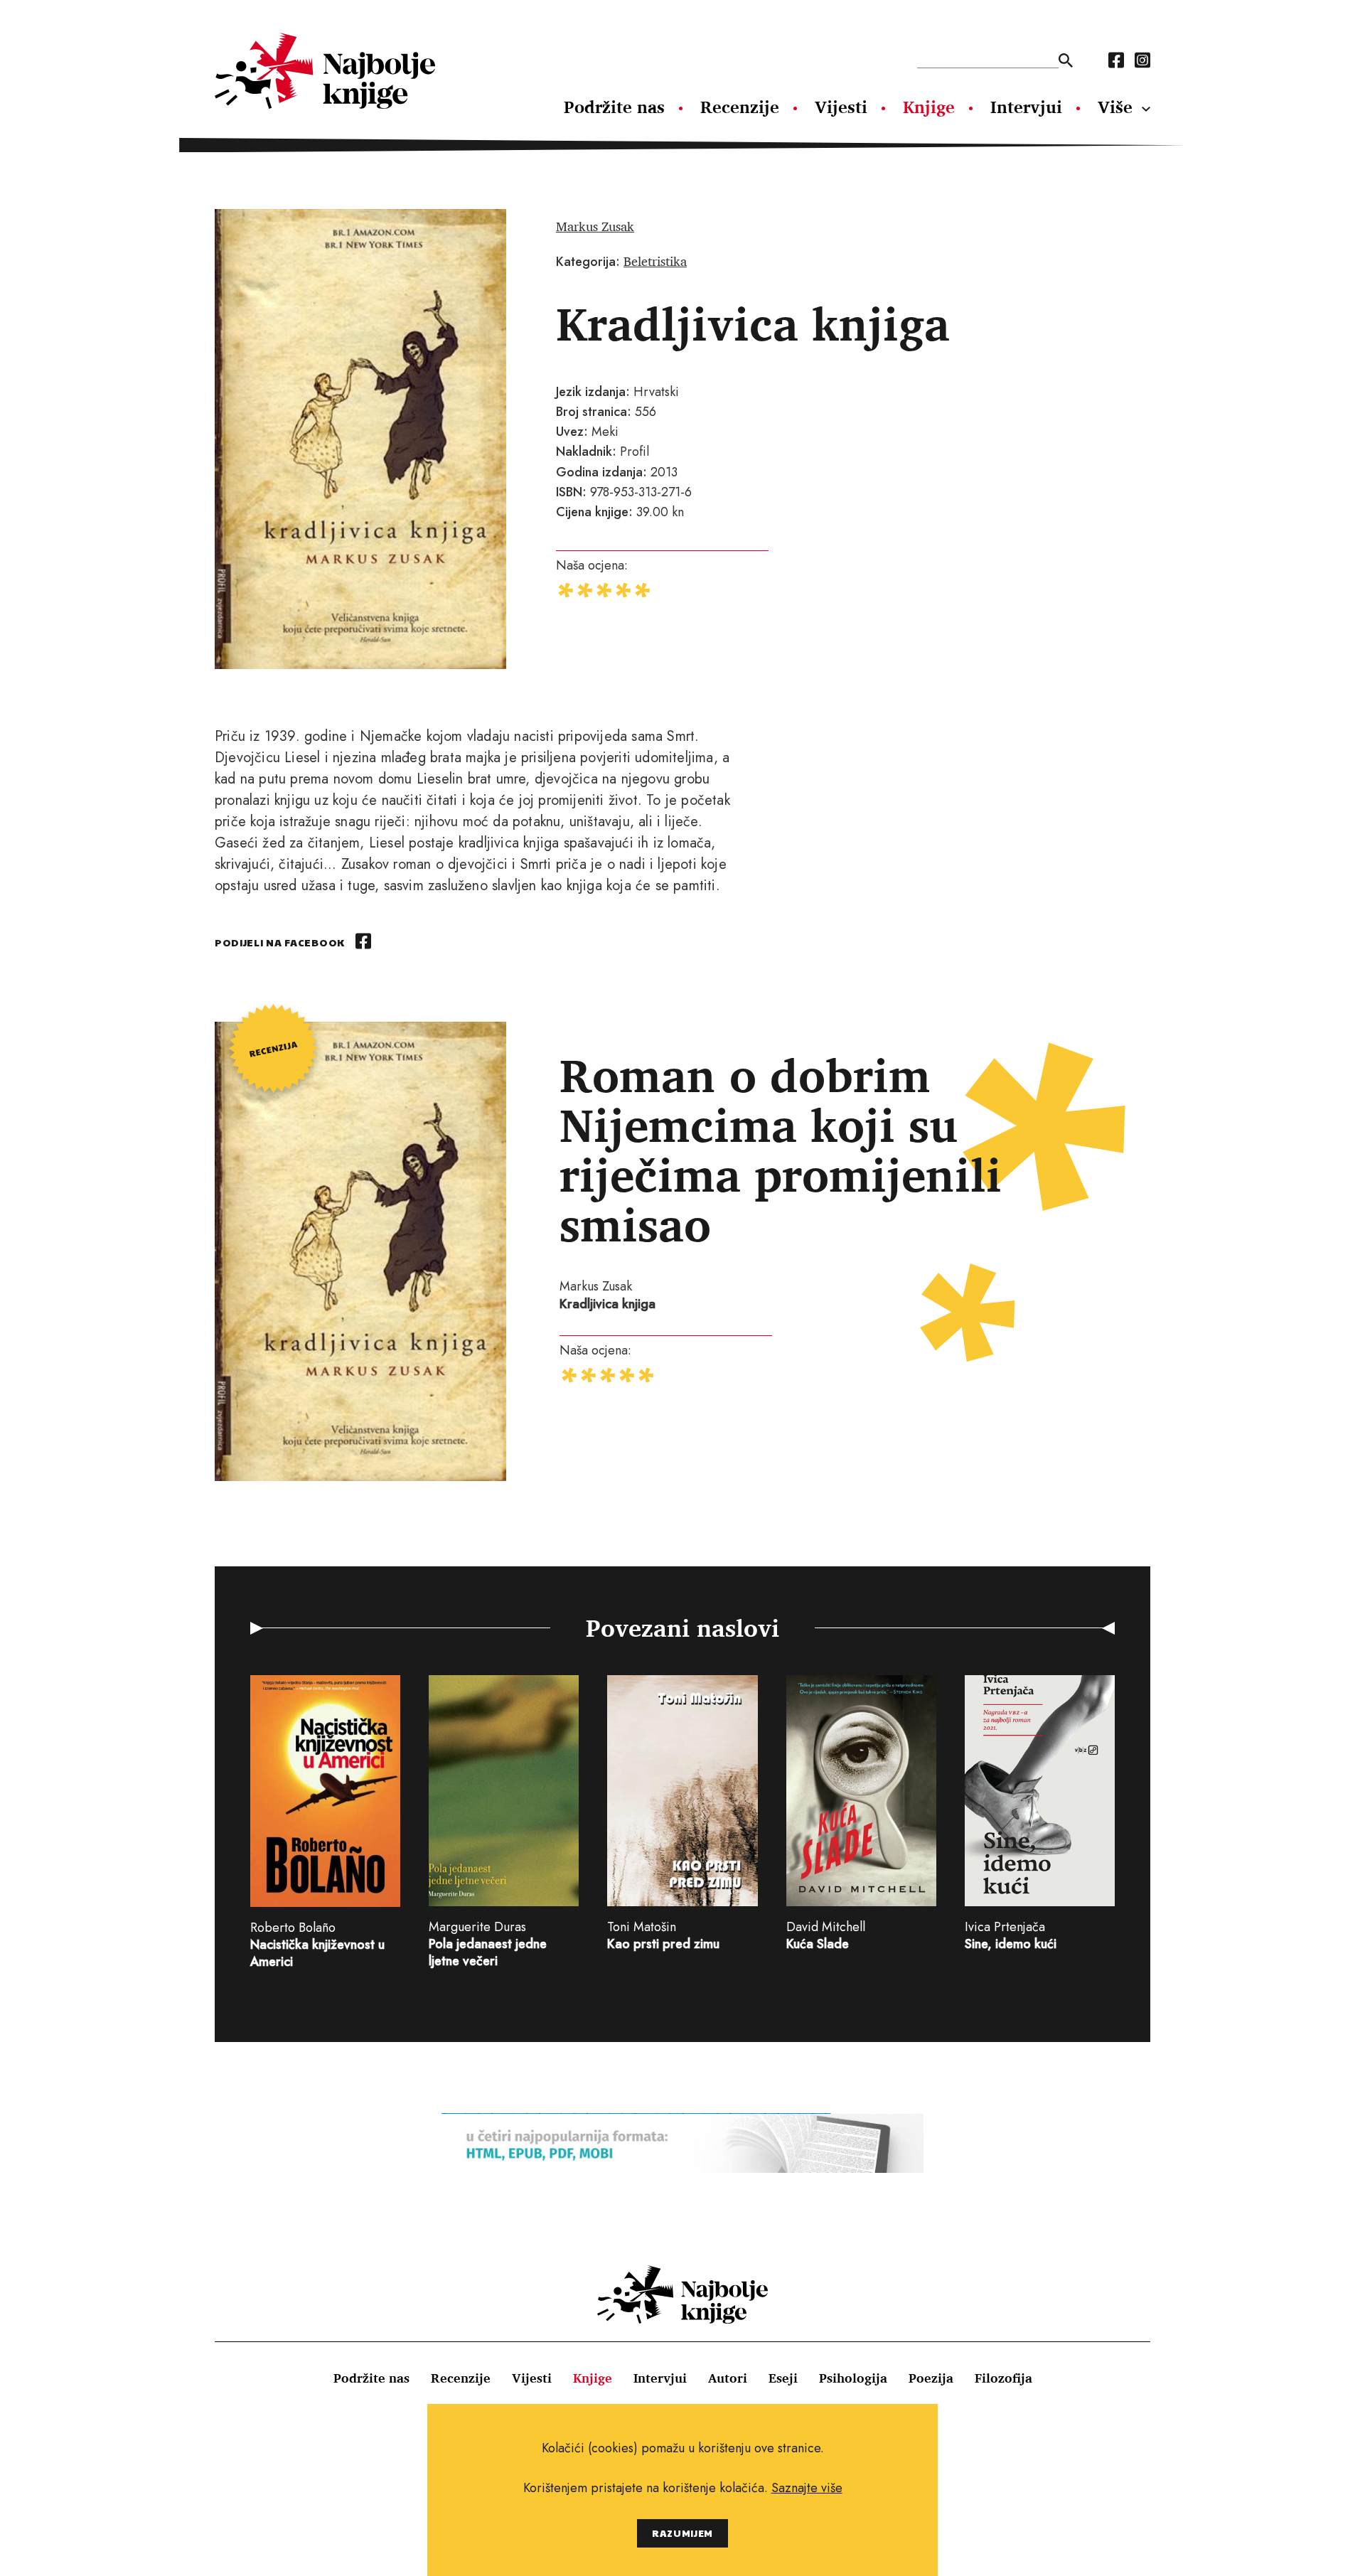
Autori (728, 2378)
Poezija (931, 2378)
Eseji (783, 2378)
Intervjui (1026, 107)
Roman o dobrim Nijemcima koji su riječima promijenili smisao (781, 1150)
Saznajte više (807, 2488)
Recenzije (740, 107)
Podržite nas (614, 107)
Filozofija (1003, 2378)
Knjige (929, 107)
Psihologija (853, 2378)
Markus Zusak (595, 226)
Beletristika (655, 261)
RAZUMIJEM (682, 2533)
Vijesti (841, 107)
